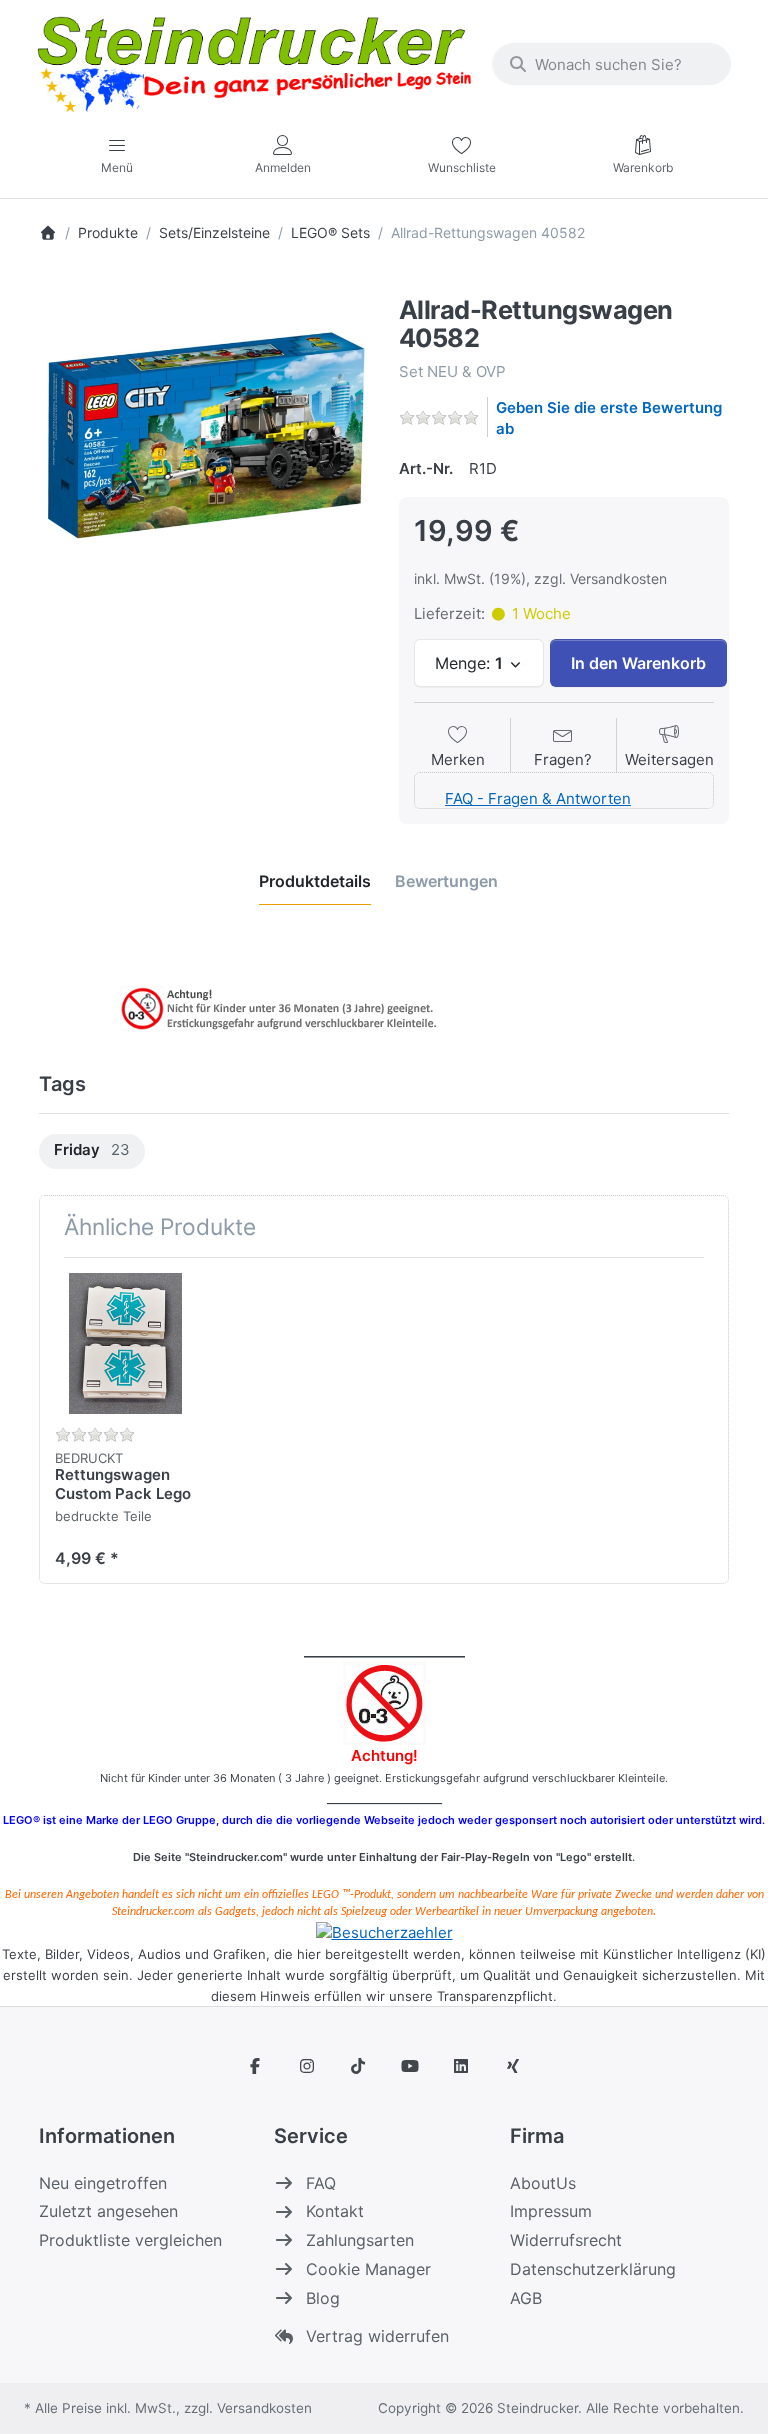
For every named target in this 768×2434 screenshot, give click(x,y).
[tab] (315, 881)
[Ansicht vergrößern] (204, 438)
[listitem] (204, 438)
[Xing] (513, 2066)
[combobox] (611, 64)
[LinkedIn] (462, 2066)
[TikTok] (358, 2066)
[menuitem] (92, 1151)
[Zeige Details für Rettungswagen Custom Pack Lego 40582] (125, 1343)
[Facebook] (255, 2066)
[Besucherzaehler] (384, 1931)
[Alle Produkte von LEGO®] (404, 283)
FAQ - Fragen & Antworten (538, 798)
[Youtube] (410, 2066)
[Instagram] (307, 2066)
